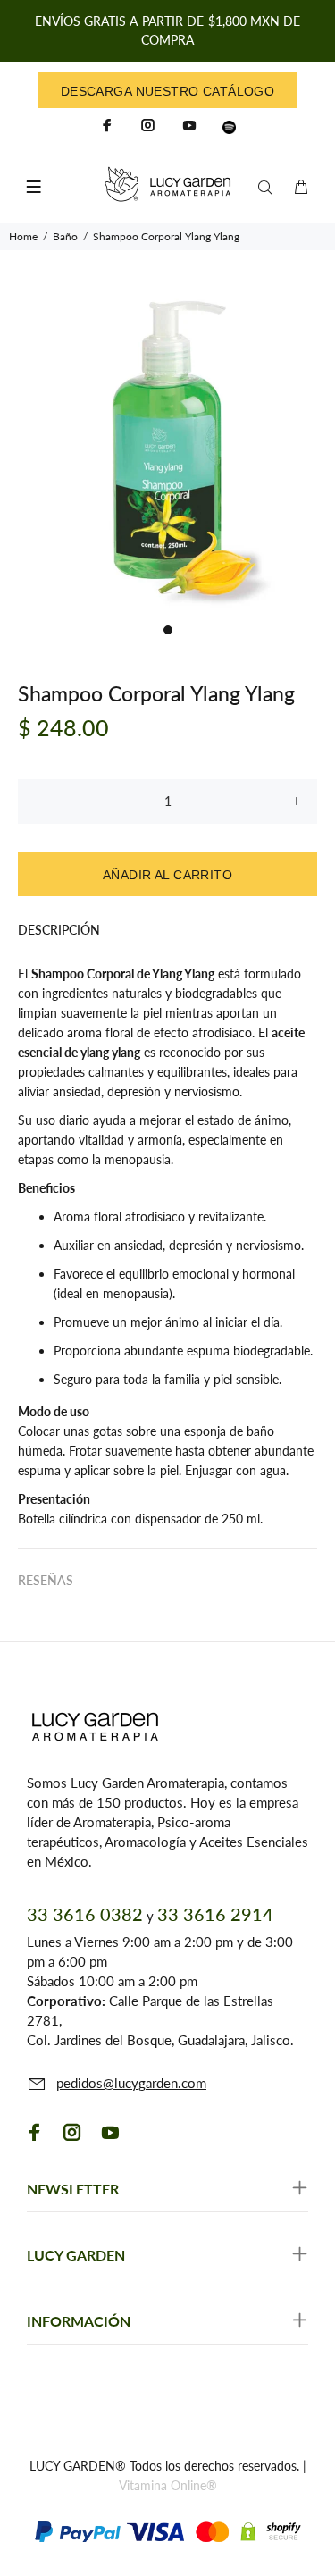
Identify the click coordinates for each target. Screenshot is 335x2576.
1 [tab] (168, 630)
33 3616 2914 (215, 1914)
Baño (65, 236)
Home (23, 236)
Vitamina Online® (168, 2485)
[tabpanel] (167, 447)
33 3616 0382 (85, 1914)
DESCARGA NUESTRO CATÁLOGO (168, 91)
